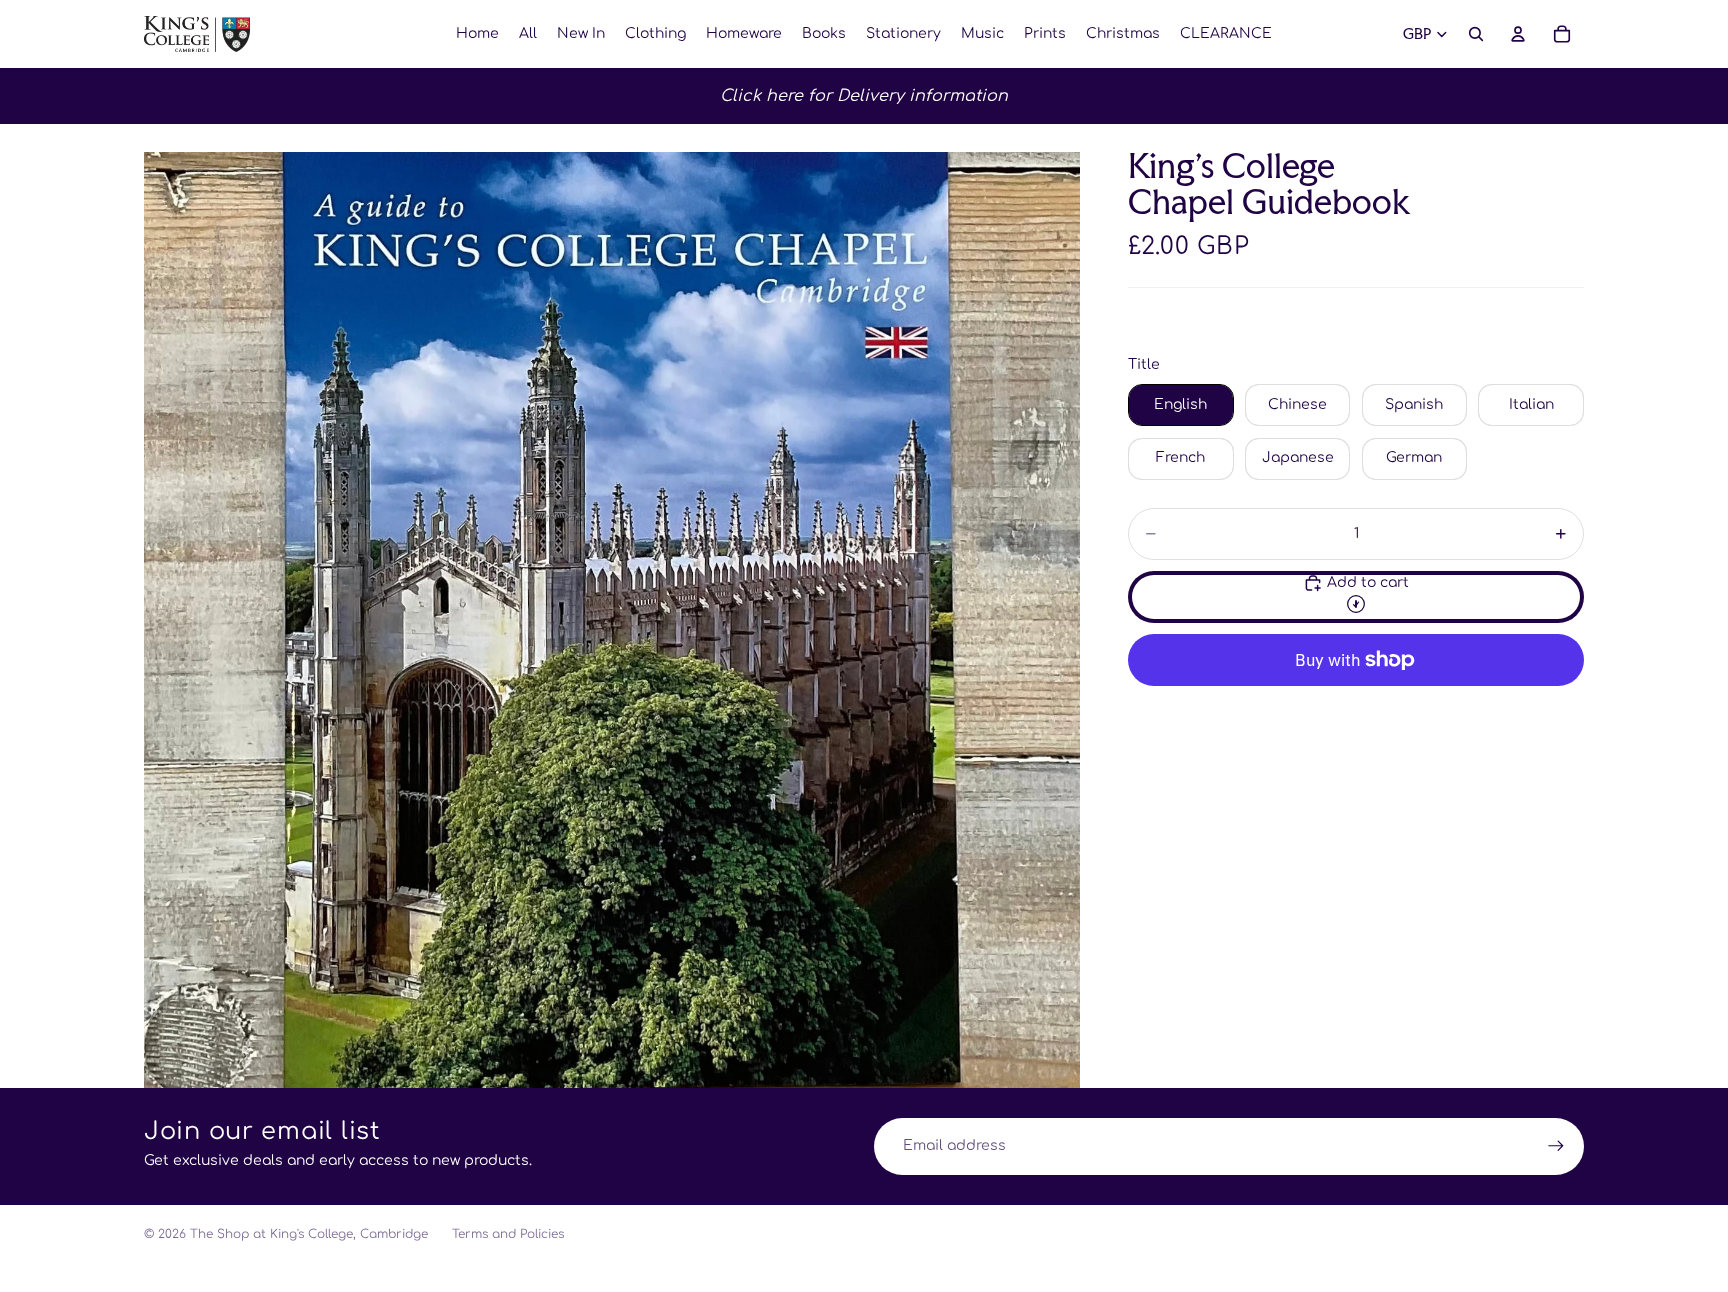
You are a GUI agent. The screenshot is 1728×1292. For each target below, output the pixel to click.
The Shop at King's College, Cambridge (309, 1234)
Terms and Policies (508, 1234)
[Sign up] (1556, 1146)
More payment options (1356, 706)
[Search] (1476, 34)
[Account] (1518, 34)
